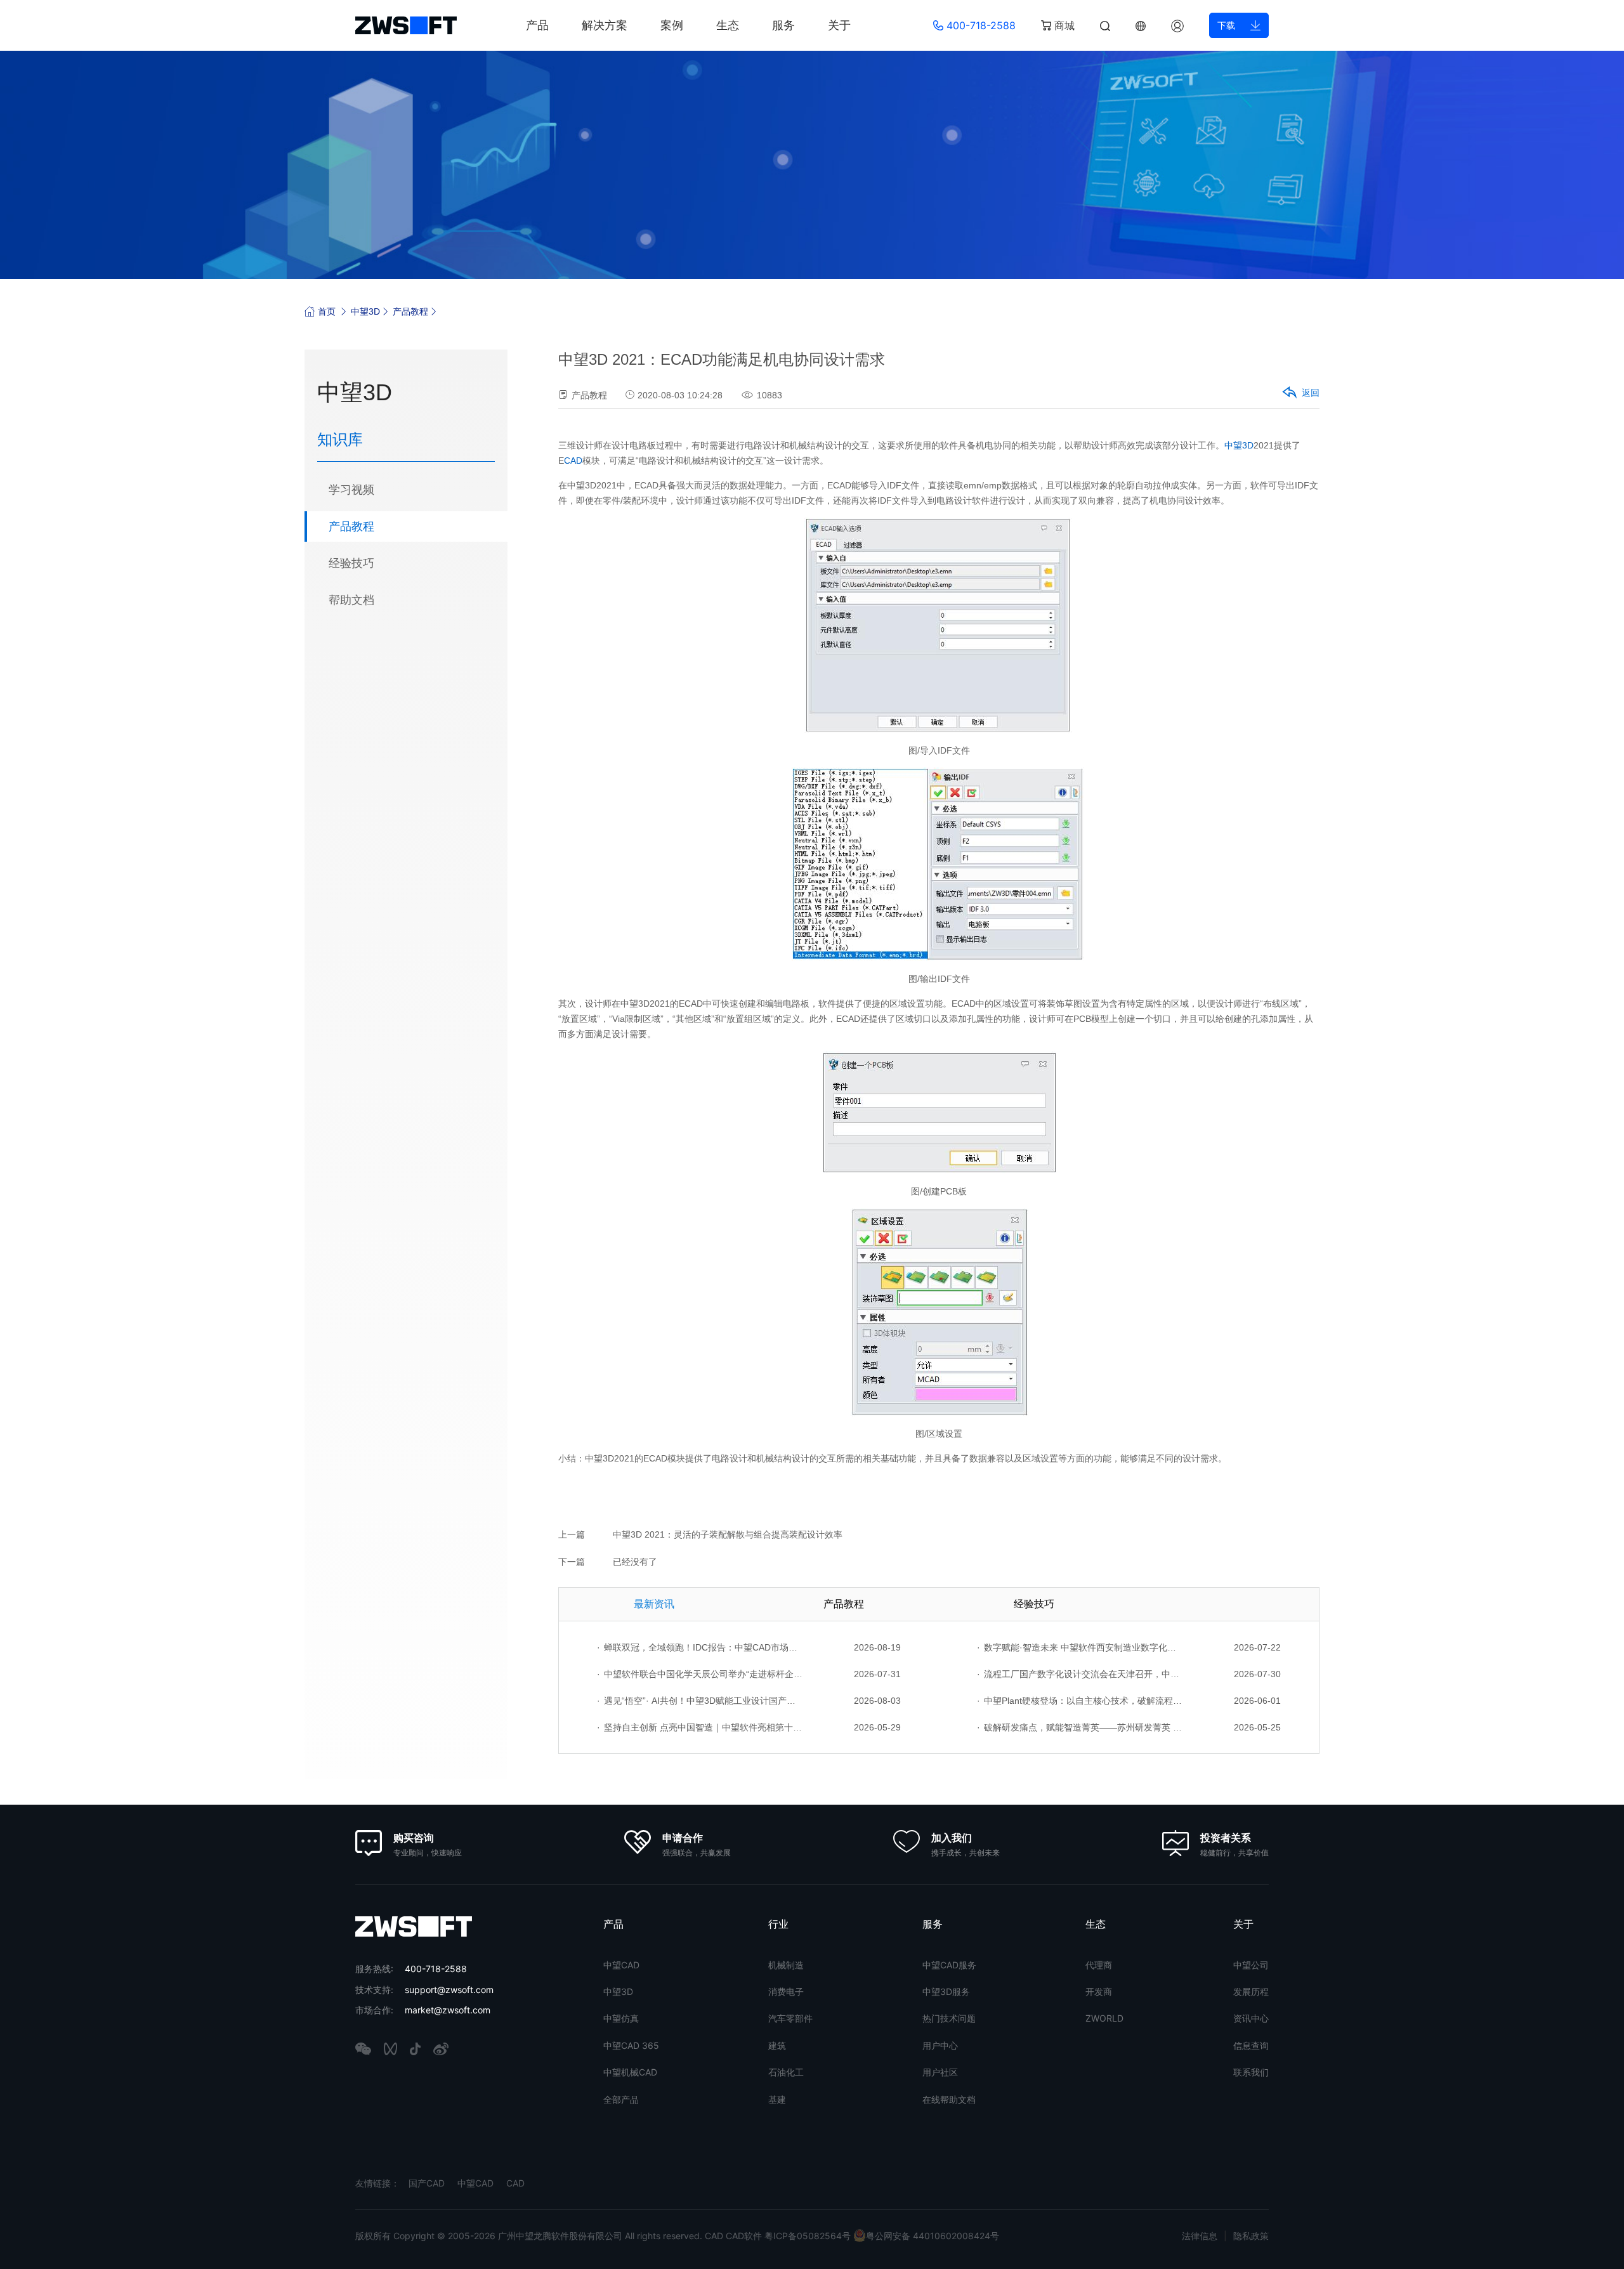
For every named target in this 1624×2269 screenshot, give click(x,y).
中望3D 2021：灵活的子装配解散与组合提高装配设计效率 (728, 1534)
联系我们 (1251, 2072)
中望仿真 (621, 2018)
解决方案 (605, 25)
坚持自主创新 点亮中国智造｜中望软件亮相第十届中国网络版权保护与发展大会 (700, 1727)
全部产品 (621, 2099)
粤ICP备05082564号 (808, 2236)
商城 (1063, 25)
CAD (573, 461)
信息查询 (1251, 2045)
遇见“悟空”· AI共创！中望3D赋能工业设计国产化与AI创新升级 (700, 1701)
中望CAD (621, 1965)
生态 (728, 25)
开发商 (1099, 1991)
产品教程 (410, 311)
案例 (672, 25)
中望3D (365, 311)
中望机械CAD (630, 2072)
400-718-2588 (979, 25)
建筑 (777, 2045)
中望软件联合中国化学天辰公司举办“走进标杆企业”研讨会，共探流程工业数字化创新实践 (700, 1674)
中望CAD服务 (949, 1965)
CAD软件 (745, 2236)
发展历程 (1251, 1991)
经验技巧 (351, 563)
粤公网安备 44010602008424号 (933, 2236)
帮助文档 (351, 600)
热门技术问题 (949, 2018)
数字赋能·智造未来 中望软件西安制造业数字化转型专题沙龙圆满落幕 (1080, 1647)
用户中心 (940, 2045)
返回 (1311, 393)
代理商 (1099, 1965)
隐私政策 (1251, 2236)
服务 (783, 25)
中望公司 (1251, 1965)
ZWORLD (1104, 2018)
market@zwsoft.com (448, 2010)
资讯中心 (1251, 2018)
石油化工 (786, 2072)
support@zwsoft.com (449, 1990)
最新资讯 (654, 1604)
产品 (537, 25)
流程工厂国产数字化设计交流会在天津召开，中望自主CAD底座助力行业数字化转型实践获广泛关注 (1080, 1674)
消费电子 (786, 1991)
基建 (777, 2099)
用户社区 (940, 2072)
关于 (839, 25)
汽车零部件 (790, 2018)
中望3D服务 (946, 1991)
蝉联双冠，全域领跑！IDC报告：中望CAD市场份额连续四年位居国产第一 (700, 1647)
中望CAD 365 (631, 2045)
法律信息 (1200, 2236)
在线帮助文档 (949, 2099)
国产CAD (427, 2183)
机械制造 (786, 1965)
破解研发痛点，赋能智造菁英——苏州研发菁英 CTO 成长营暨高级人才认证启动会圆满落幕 (1080, 1727)
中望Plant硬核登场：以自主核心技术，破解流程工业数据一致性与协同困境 (1080, 1701)
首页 (327, 311)
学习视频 (351, 490)
